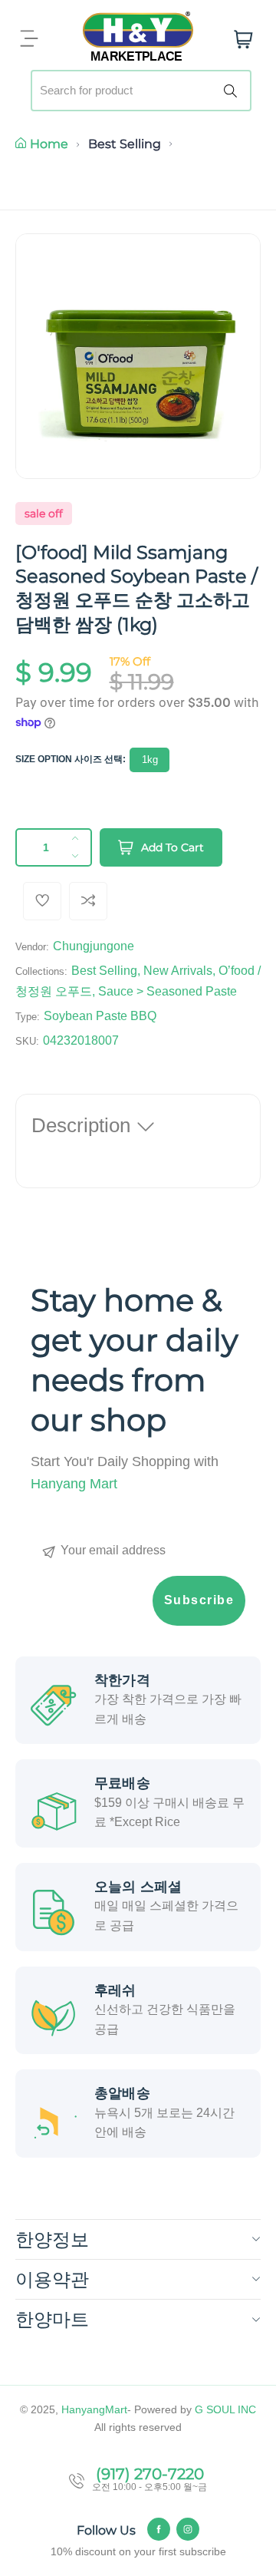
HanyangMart (94, 2409)
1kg (150, 760)
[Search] (233, 91)
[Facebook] (159, 2529)
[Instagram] (188, 2529)
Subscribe (199, 1600)
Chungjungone (94, 946)
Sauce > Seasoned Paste (168, 991)
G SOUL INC (225, 2409)
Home (49, 144)
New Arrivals (178, 971)
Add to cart (172, 847)
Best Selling (125, 144)
